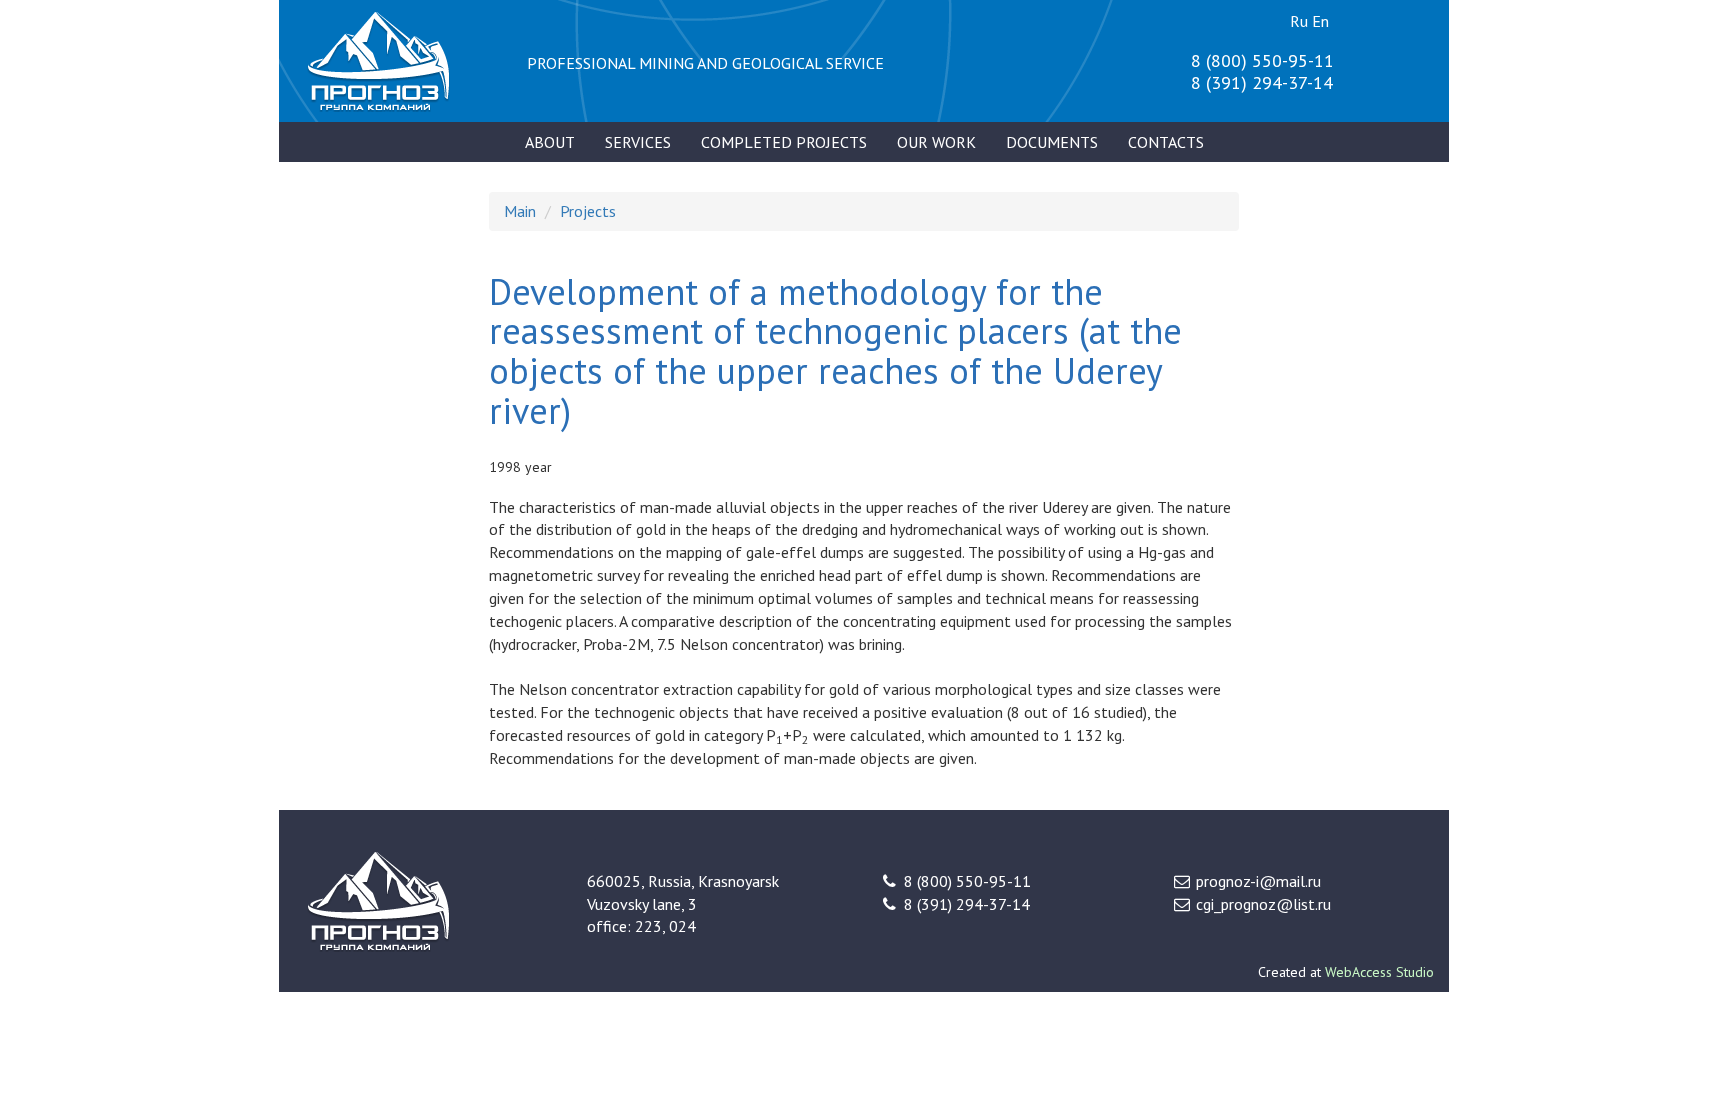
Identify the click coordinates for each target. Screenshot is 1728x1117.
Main (520, 211)
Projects (588, 211)
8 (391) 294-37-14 (1262, 82)
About (550, 142)
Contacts (1166, 142)
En (1320, 21)
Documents (1052, 142)
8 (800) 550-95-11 (1262, 60)
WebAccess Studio (1379, 972)
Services (638, 142)
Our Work (936, 142)
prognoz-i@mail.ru (1258, 881)
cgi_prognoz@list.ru (1263, 904)
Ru (1299, 21)
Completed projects (784, 142)
